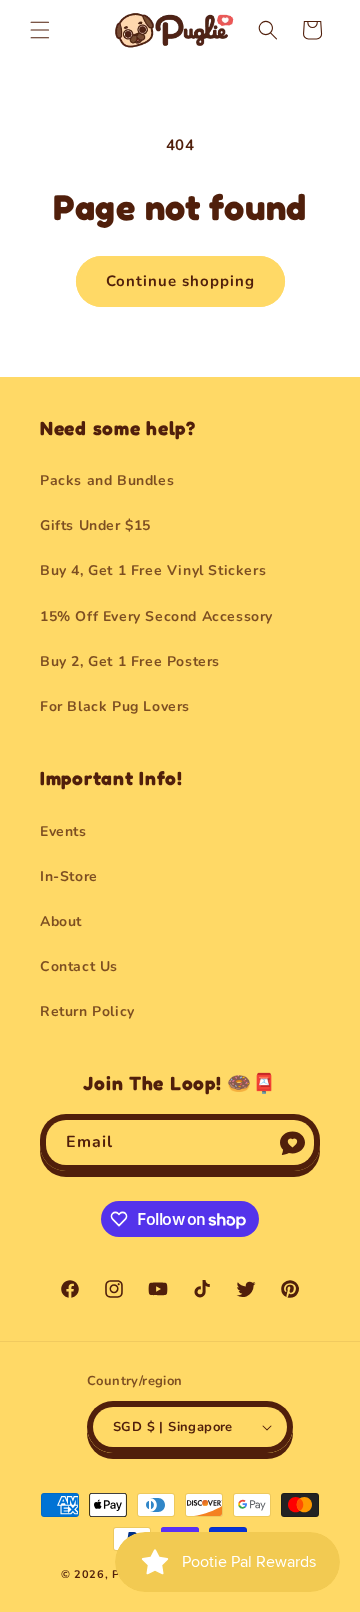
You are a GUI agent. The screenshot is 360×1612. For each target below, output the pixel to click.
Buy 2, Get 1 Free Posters (130, 661)
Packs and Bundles (107, 480)
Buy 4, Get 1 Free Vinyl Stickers (153, 570)
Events (63, 831)
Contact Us (79, 966)
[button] (40, 30)
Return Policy (87, 1011)
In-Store (69, 876)
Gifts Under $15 (95, 525)
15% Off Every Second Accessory (156, 616)
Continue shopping (180, 281)
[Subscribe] (292, 1142)
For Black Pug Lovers (115, 706)
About (61, 921)
